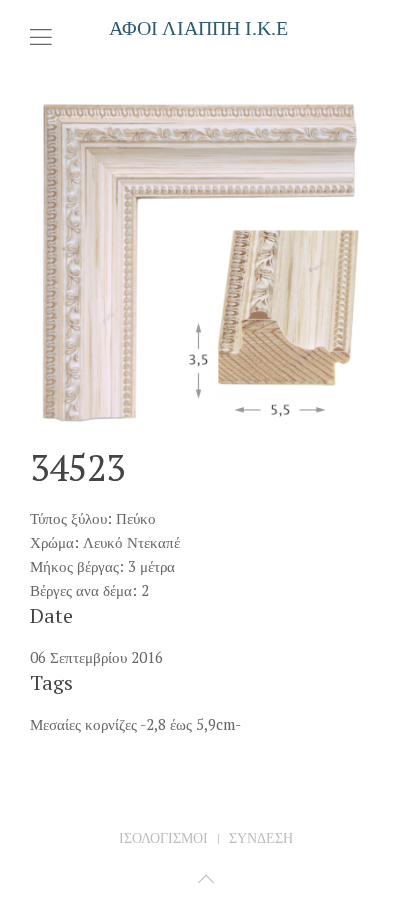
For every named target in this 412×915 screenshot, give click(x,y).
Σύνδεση (261, 838)
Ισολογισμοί (163, 838)
